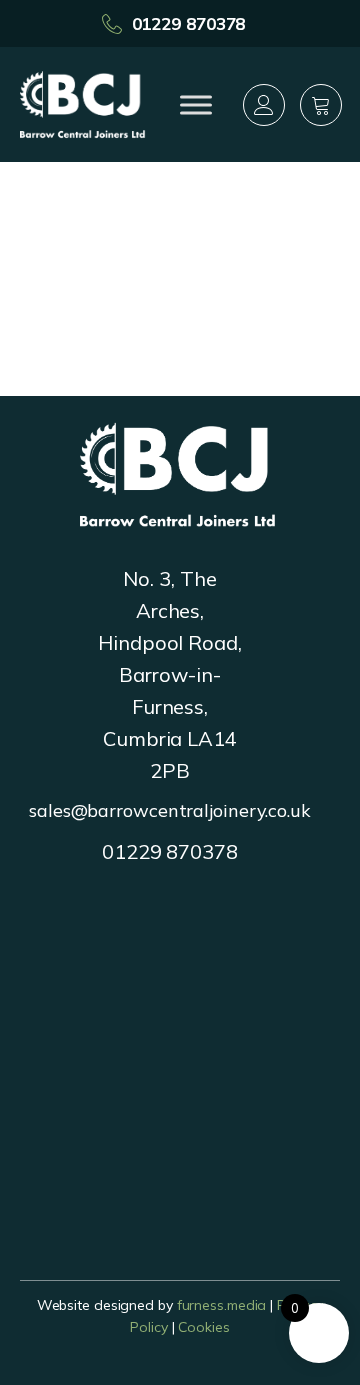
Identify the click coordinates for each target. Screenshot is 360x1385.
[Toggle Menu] (196, 104)
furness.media (222, 1305)
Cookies (203, 1327)
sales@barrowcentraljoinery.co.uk (170, 810)
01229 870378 (189, 23)
